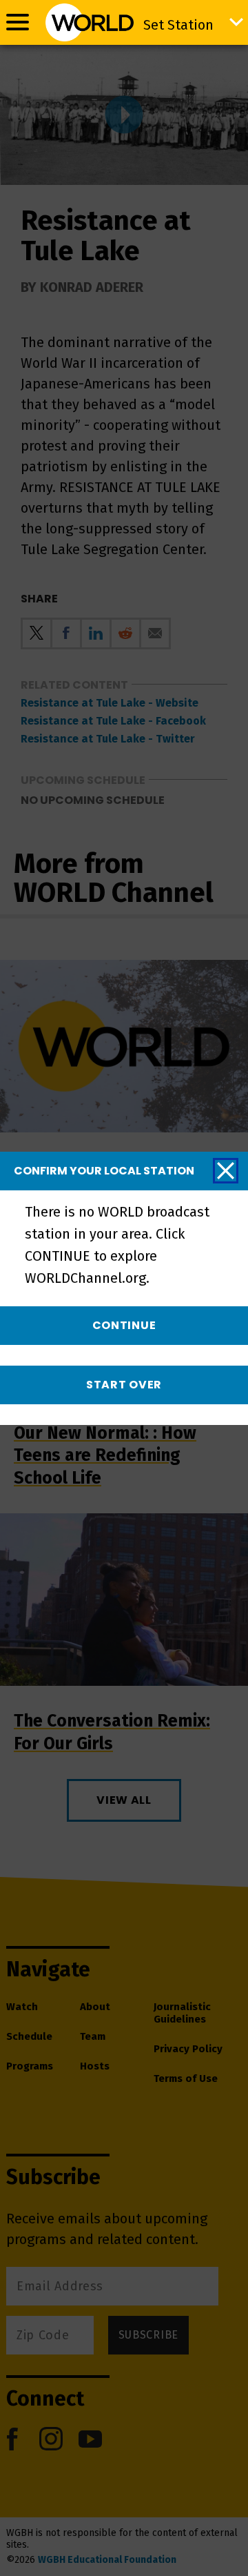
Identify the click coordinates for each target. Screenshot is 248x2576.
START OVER (124, 1385)
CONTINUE (124, 1325)
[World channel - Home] (89, 22)
